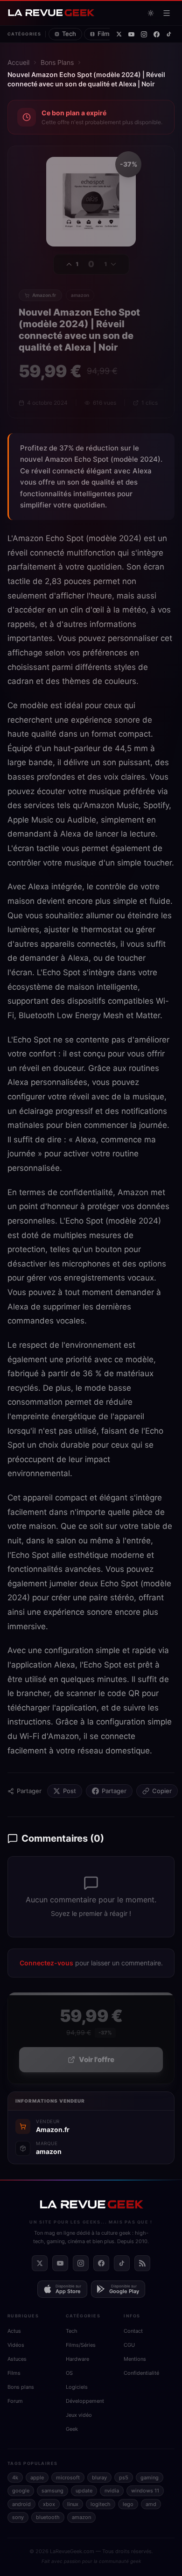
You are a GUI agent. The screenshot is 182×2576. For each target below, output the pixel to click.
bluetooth (48, 2517)
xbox (49, 2504)
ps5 (124, 2477)
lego (128, 2504)
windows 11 (145, 2491)
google (21, 2491)
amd (151, 2504)
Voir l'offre (97, 2059)
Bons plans (21, 2387)
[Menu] (167, 13)
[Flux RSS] (142, 2263)
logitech (101, 2504)
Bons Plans (57, 62)
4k (15, 2477)
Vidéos (16, 2345)
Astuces (17, 2359)
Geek (72, 2429)
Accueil (18, 62)
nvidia (112, 2491)
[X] (119, 34)
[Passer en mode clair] (151, 13)
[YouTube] (131, 34)
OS (69, 2373)
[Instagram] (144, 34)
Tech (69, 34)
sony (18, 2517)
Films (14, 2373)
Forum (15, 2401)
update (84, 2491)
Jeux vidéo (79, 2415)
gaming (150, 2477)
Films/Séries (81, 2345)
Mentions (135, 2359)
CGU (129, 2345)
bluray (99, 2477)
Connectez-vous (46, 1963)
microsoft (68, 2477)
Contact (133, 2331)
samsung (52, 2491)
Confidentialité (141, 2373)
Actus (14, 2331)
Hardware (77, 2359)
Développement (85, 2401)
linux (73, 2504)
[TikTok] (169, 34)
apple (37, 2477)
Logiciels (77, 2387)
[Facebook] (157, 34)
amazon (81, 2517)
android (21, 2504)
